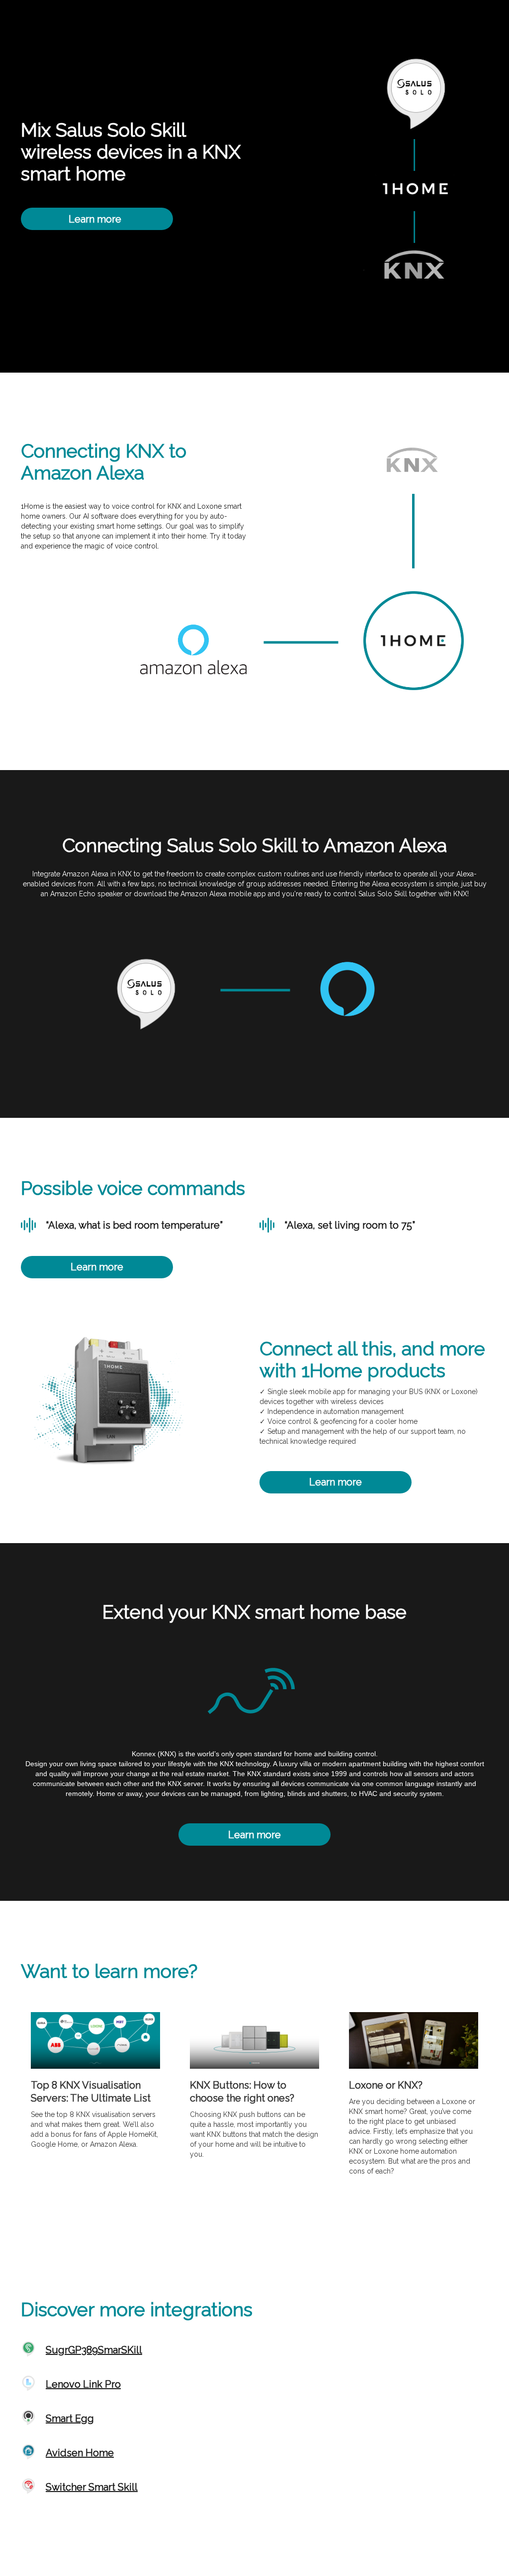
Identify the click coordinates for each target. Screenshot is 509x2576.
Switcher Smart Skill (92, 2487)
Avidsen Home (80, 2453)
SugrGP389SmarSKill (94, 2350)
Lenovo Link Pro (83, 2384)
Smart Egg (70, 2419)
